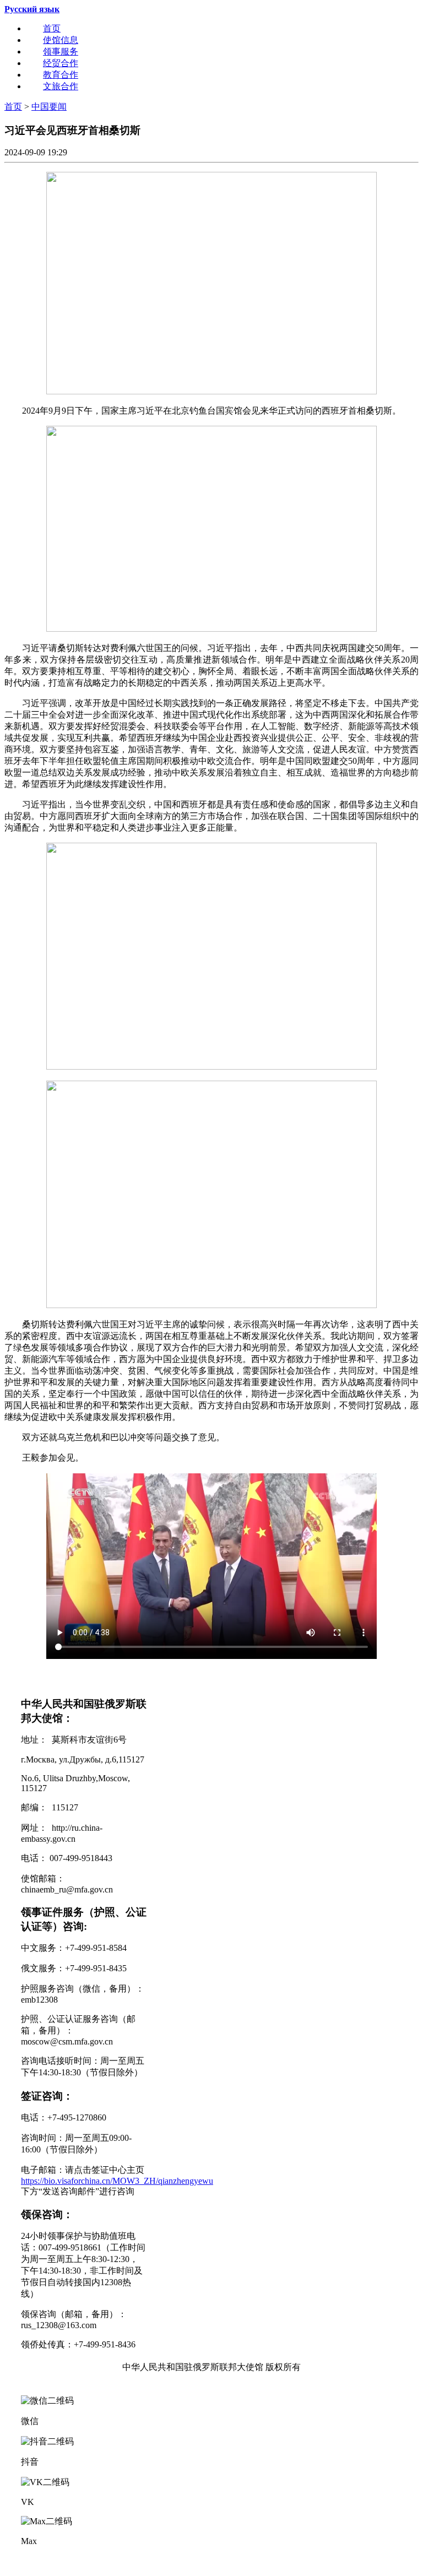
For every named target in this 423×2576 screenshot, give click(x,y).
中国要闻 (49, 107)
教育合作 (61, 75)
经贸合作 (61, 63)
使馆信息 (61, 40)
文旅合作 (61, 86)
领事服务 (61, 51)
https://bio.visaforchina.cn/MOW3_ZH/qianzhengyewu (117, 2181)
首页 (52, 28)
